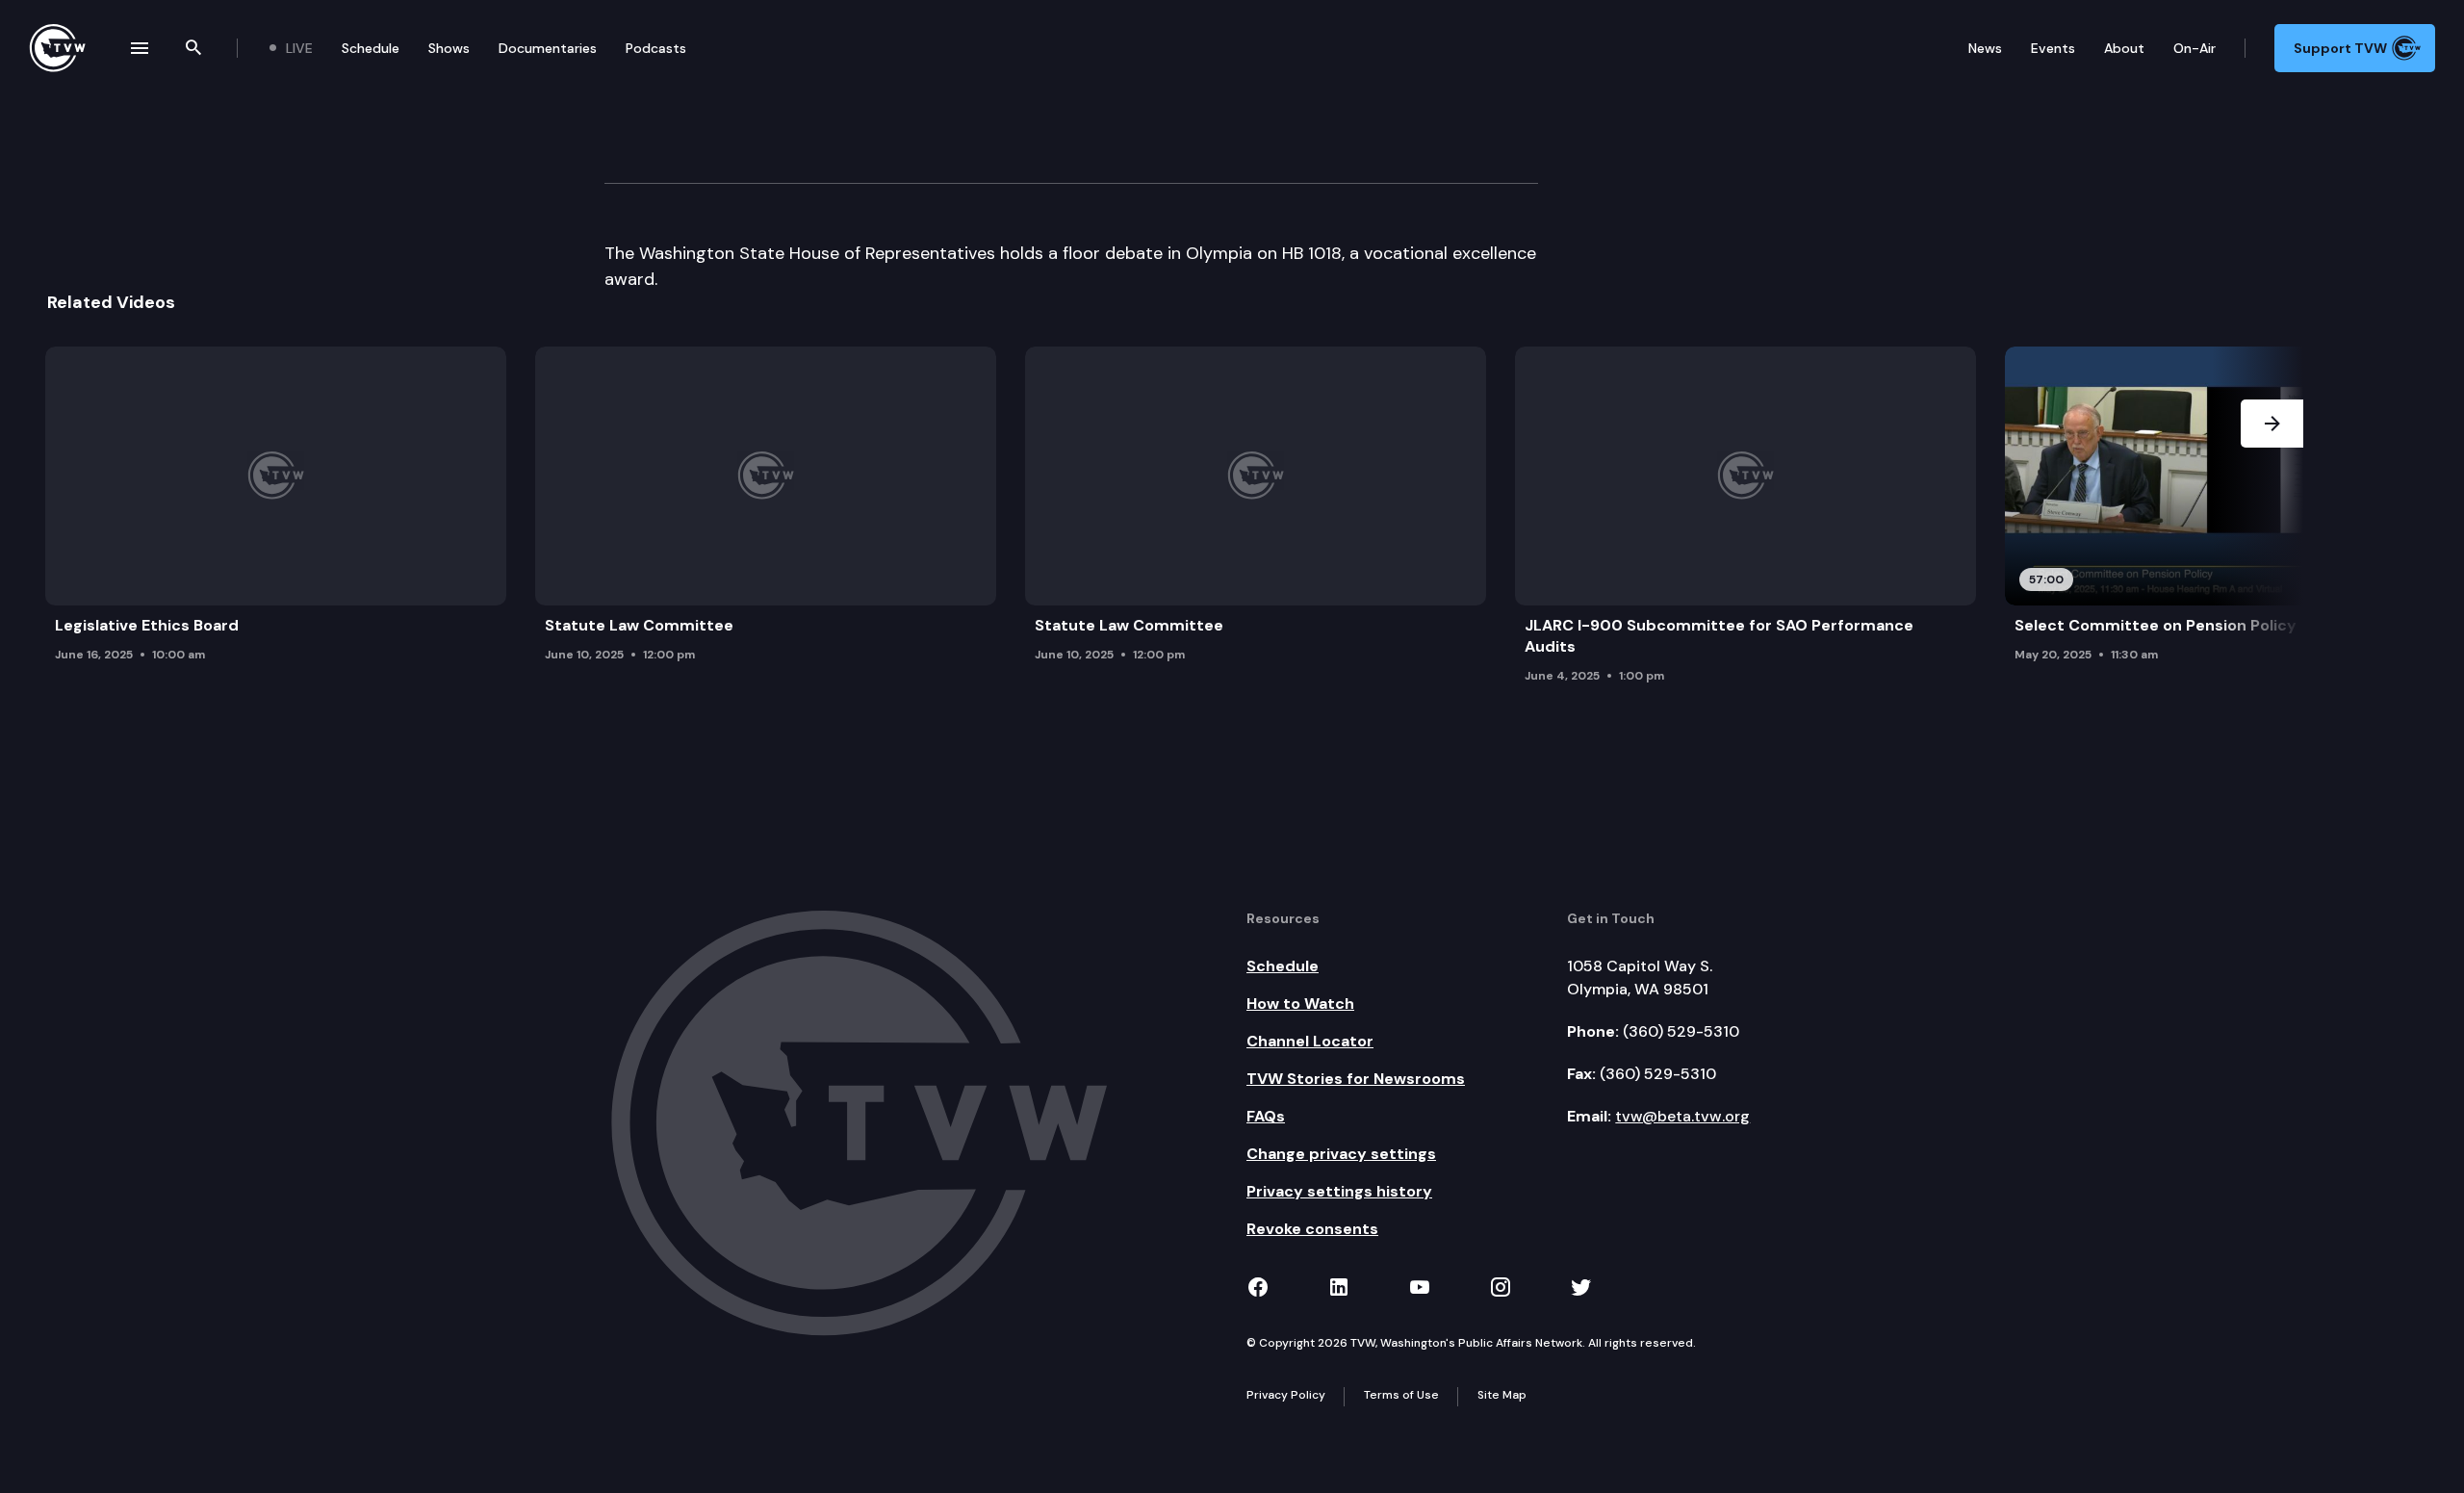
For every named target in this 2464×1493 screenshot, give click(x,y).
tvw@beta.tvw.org (1682, 1116)
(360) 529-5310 (1681, 1031)
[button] (2272, 521)
